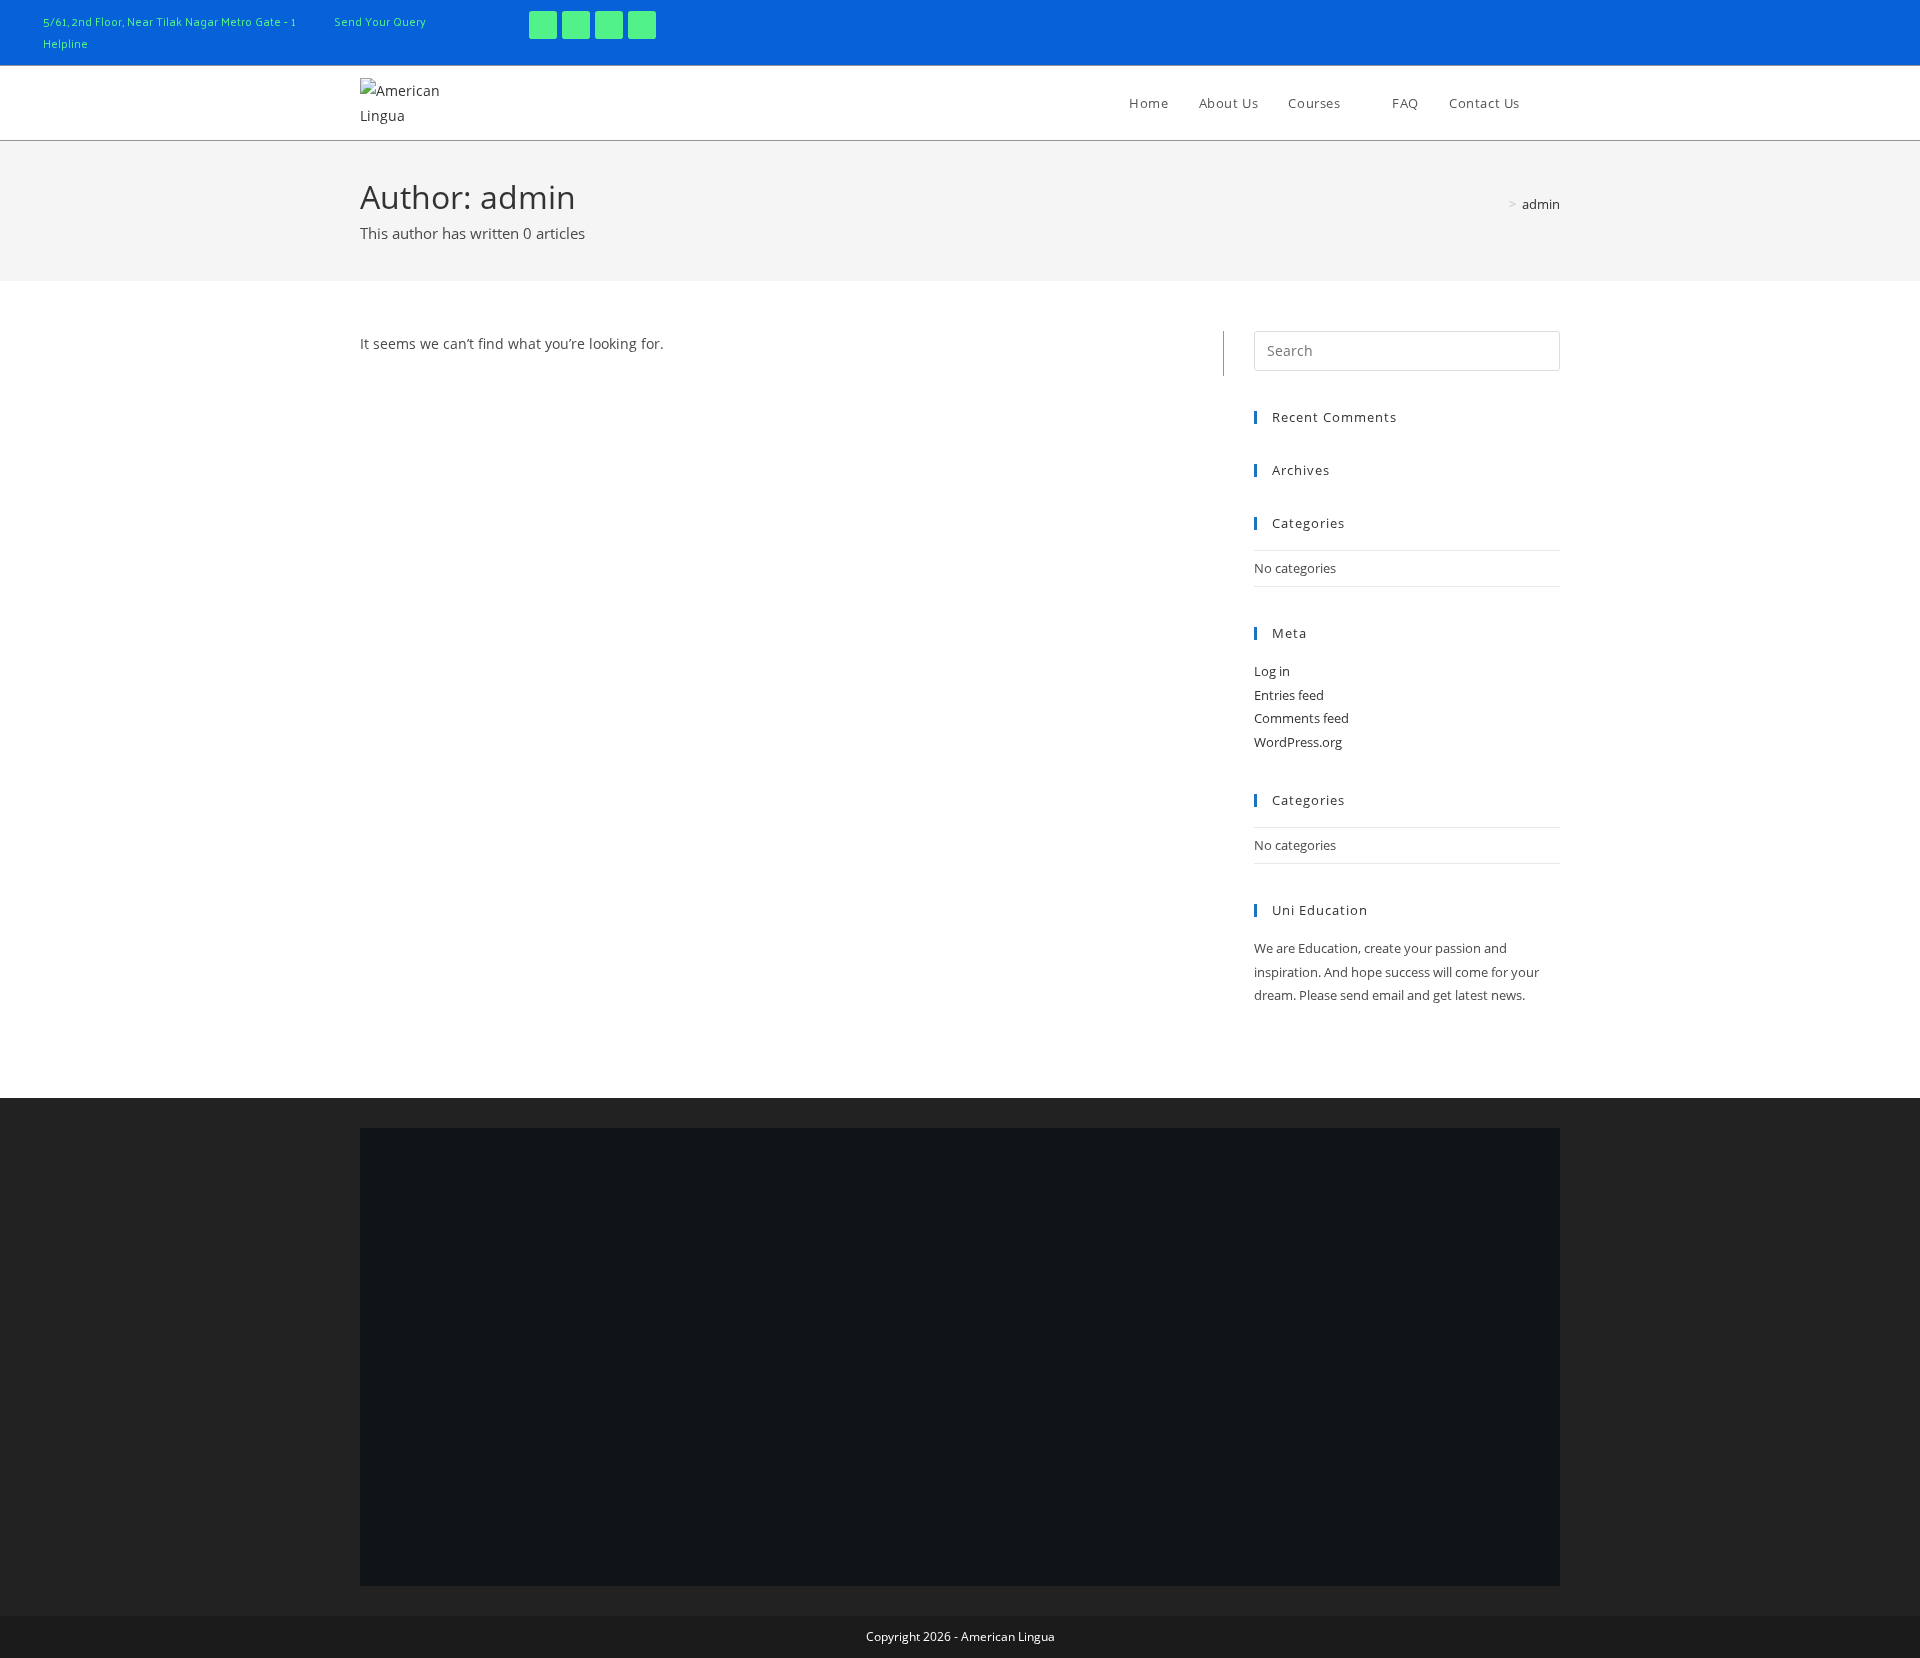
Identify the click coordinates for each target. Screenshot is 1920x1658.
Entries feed (1289, 695)
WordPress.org (1298, 742)
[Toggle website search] (1555, 103)
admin (1541, 204)
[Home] (1498, 204)
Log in (1272, 671)
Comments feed (1301, 718)
